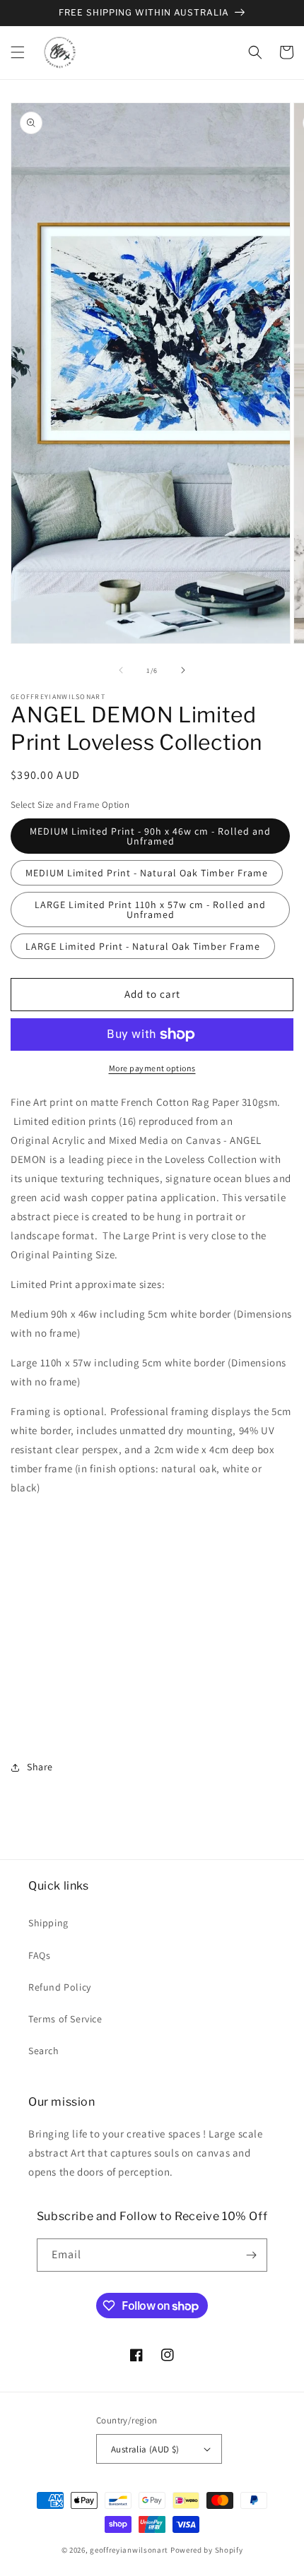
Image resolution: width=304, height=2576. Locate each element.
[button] (18, 52)
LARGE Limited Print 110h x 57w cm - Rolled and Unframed (150, 910)
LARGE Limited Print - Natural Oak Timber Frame (143, 946)
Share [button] (40, 1767)
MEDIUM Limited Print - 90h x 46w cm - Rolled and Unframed (150, 836)
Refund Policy (60, 1987)
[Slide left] (121, 670)
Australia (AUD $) (145, 2449)
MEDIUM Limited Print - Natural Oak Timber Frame (147, 873)
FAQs (39, 1955)
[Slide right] (183, 670)
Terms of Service (65, 2019)
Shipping (48, 1923)
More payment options (152, 1068)
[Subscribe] (251, 2255)
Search (44, 2051)
